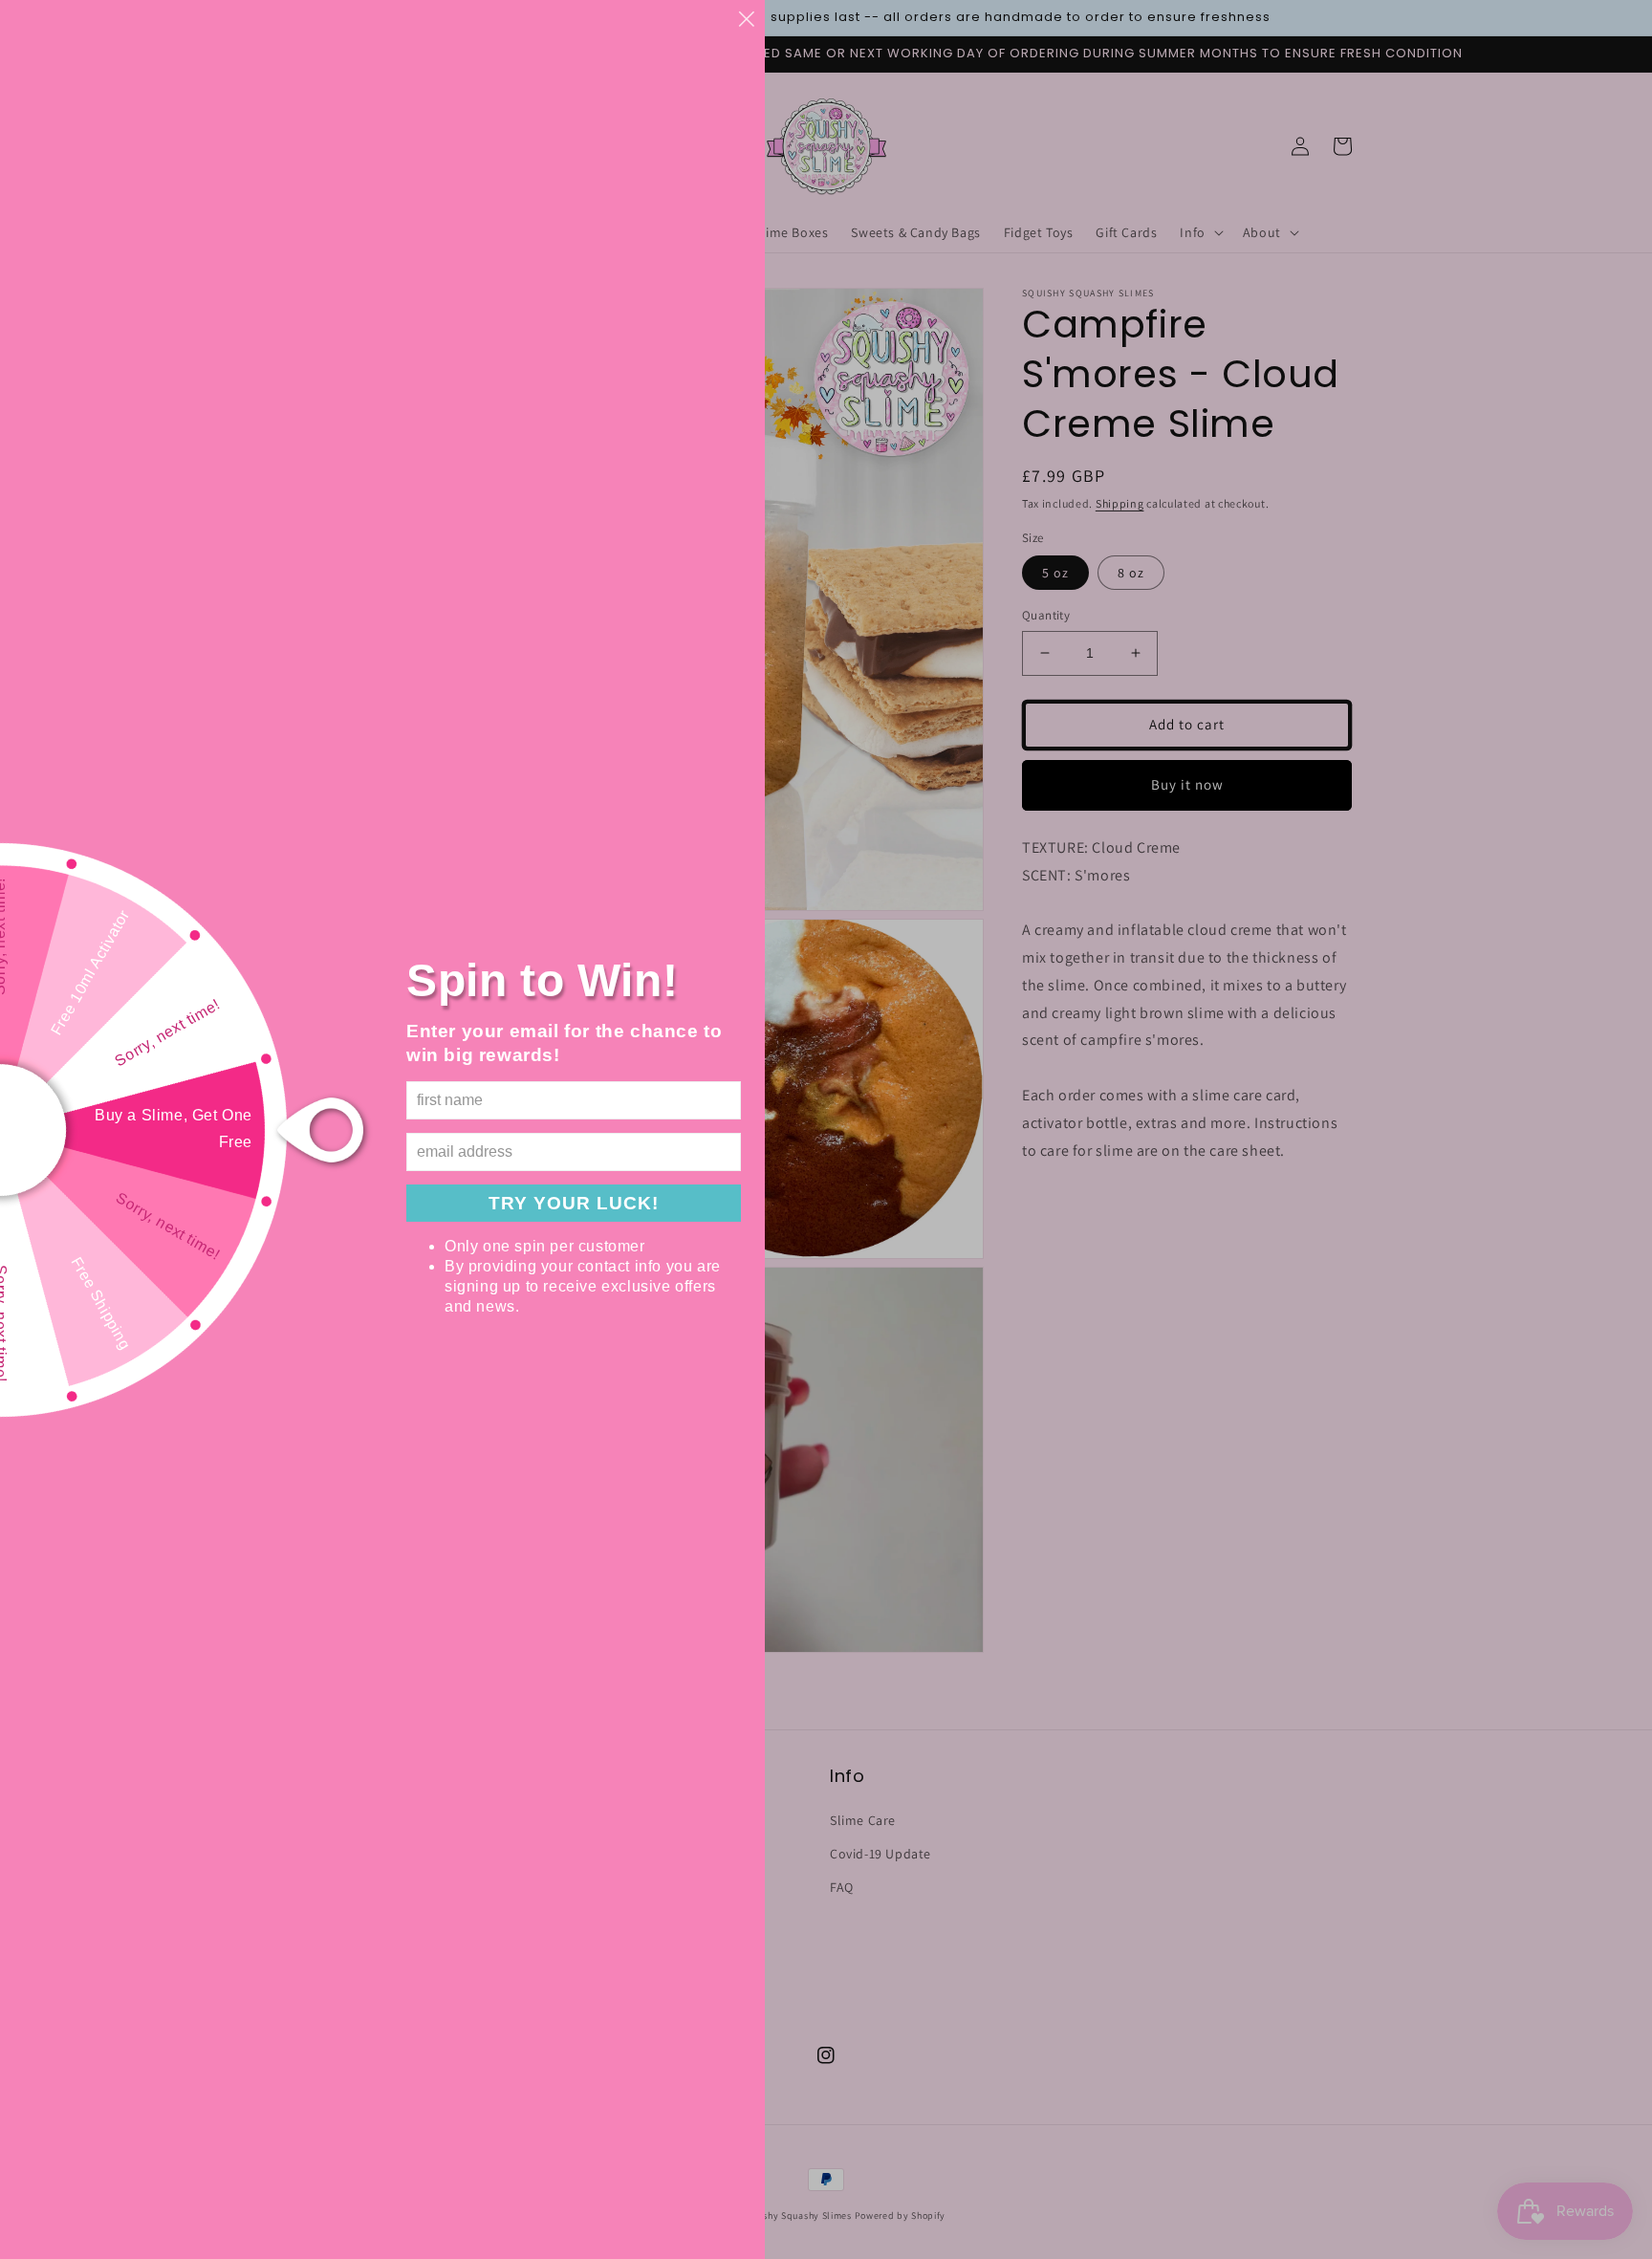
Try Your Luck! (574, 1203)
